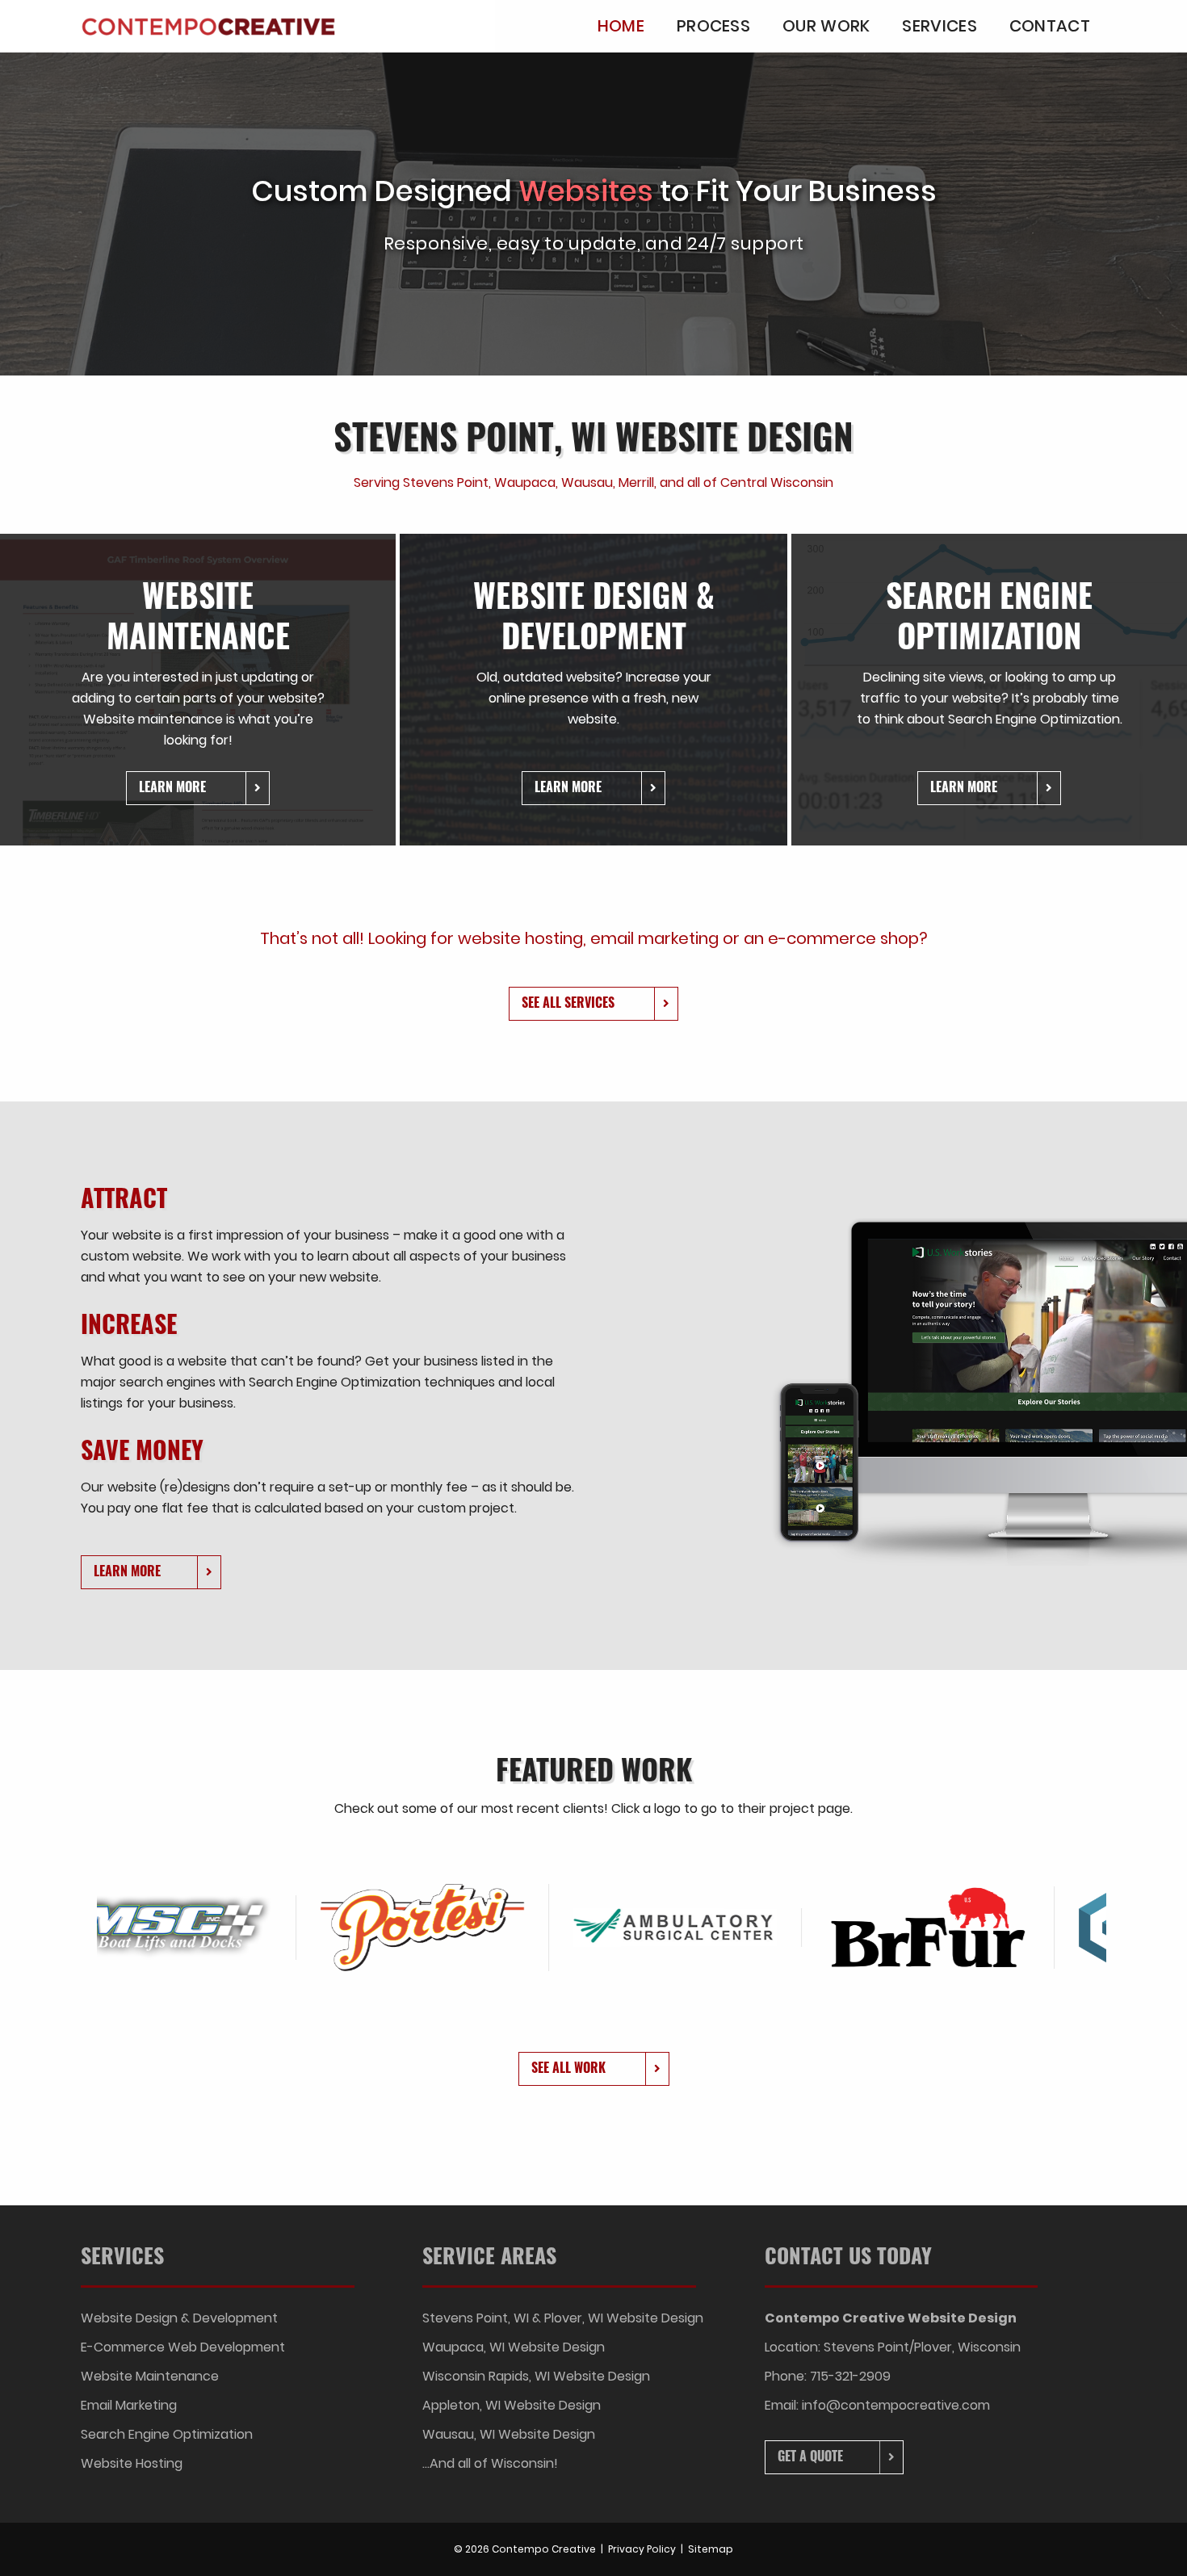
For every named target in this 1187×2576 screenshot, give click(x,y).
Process (713, 26)
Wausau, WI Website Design (509, 2434)
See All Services (568, 1002)
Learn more (172, 787)
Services (939, 26)
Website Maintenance (150, 2376)
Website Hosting (132, 2463)
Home (621, 26)
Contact (1050, 26)
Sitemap (711, 2549)
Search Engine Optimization (167, 2434)
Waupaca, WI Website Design (514, 2347)
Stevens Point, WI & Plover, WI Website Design (563, 2318)
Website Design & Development (179, 2318)
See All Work (568, 2067)
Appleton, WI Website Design (512, 2405)
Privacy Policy (642, 2549)
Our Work (826, 26)
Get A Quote (810, 2456)
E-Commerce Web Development (183, 2347)
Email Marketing (129, 2405)
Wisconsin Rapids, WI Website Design (536, 2376)
